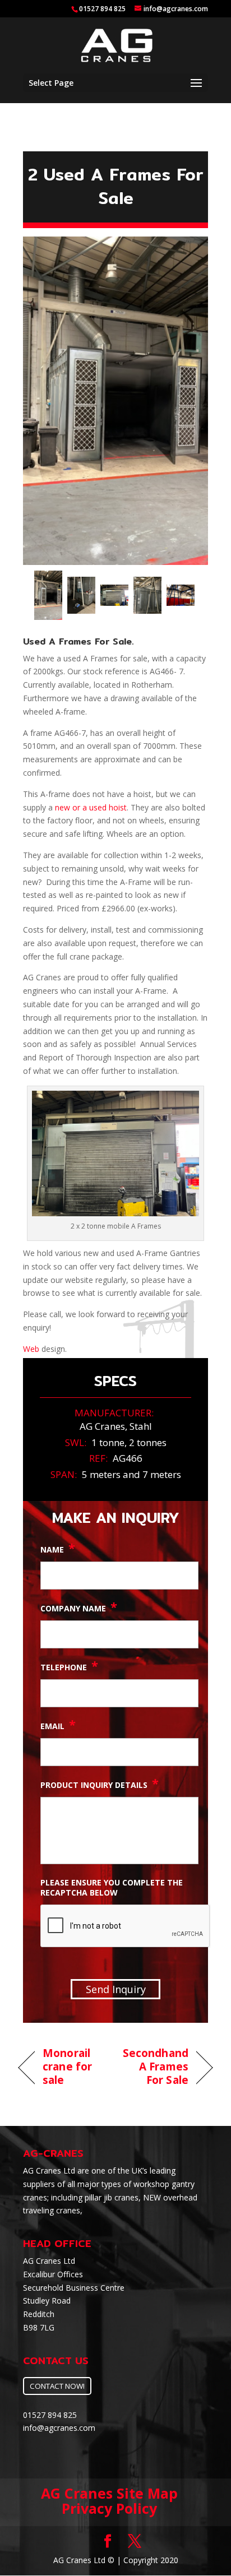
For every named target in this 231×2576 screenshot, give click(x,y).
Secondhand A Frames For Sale (155, 2067)
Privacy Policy (109, 2508)
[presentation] (126, 1926)
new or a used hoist (91, 807)
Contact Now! (57, 2386)
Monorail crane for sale (67, 2067)
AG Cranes (102, 1426)
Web (31, 1349)
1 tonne (108, 1442)
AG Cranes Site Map (109, 2493)
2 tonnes (148, 1442)
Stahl (141, 1426)
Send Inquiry (116, 1989)
